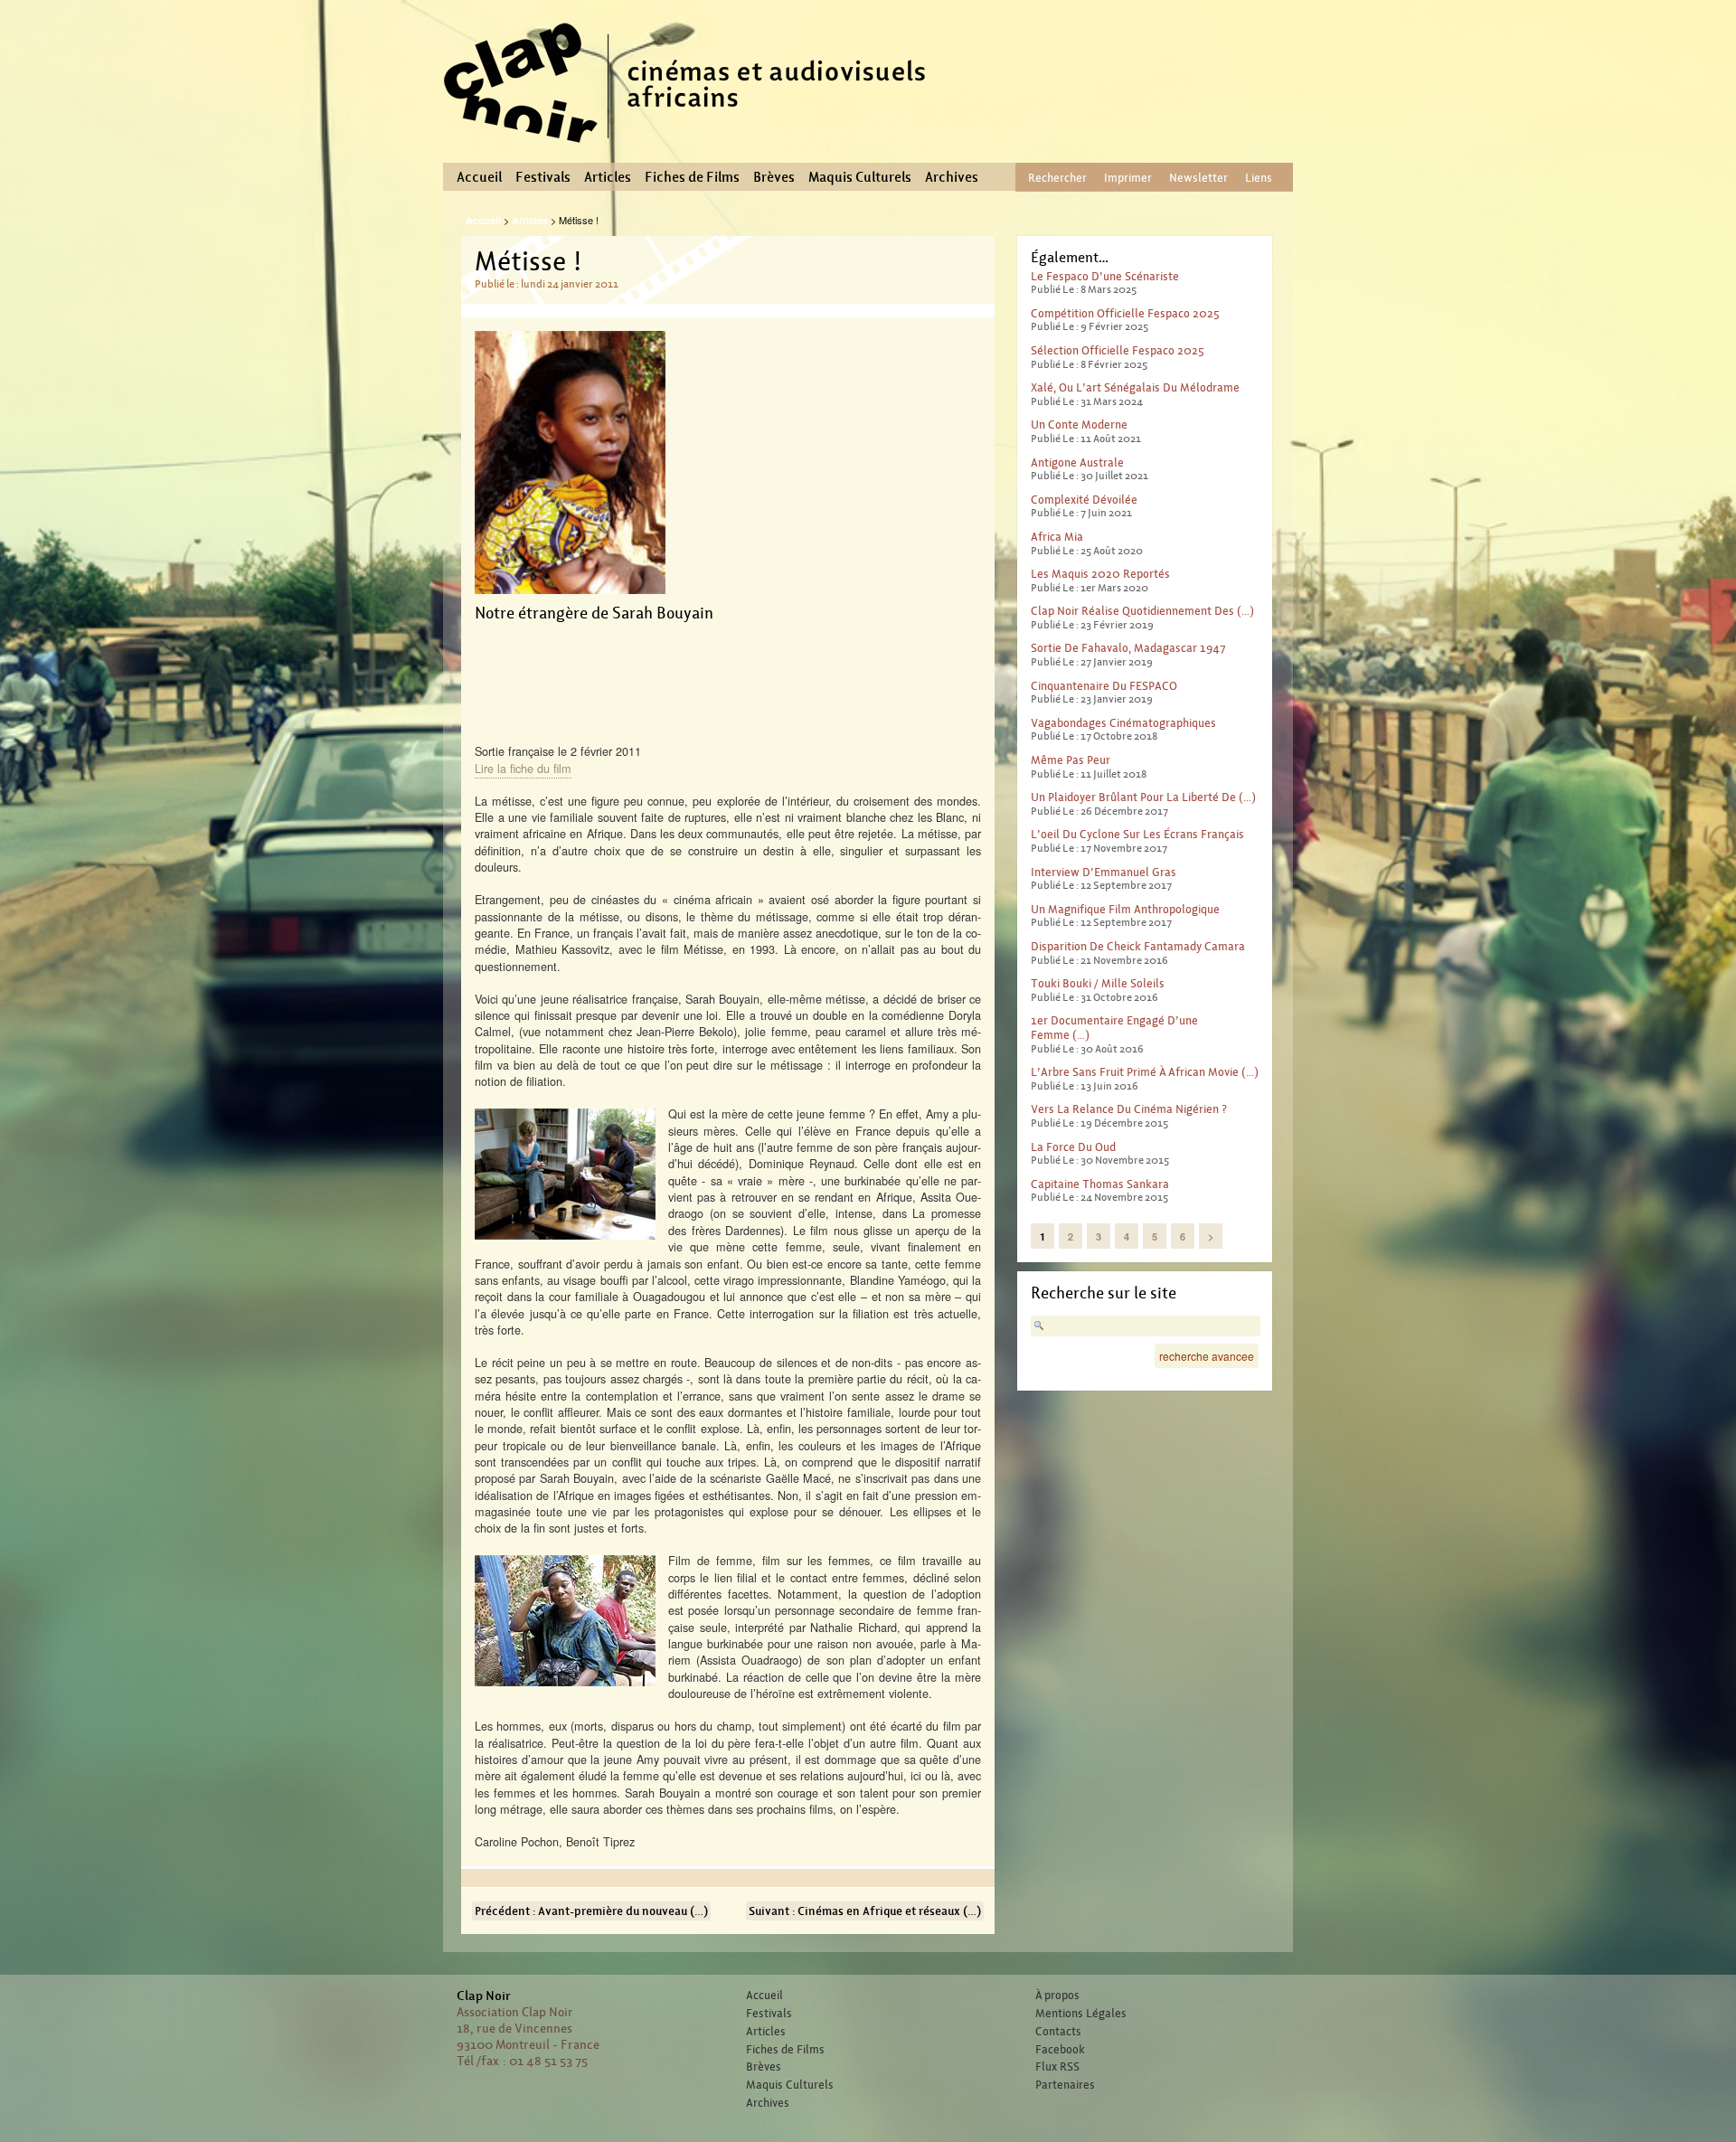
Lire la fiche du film (523, 768)
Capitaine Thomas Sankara (1100, 1184)
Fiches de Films (692, 177)
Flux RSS (1057, 2067)
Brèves (774, 177)
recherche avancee (1207, 1356)
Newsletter (1198, 178)
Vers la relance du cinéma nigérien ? (1129, 1109)
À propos (1057, 1996)
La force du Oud (1073, 1147)
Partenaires (1065, 2085)
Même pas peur (1071, 760)
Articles (608, 177)
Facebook (1060, 2050)
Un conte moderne (1079, 425)
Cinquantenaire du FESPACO (1104, 686)
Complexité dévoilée (1084, 500)
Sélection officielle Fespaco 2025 (1118, 350)
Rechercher (1057, 178)
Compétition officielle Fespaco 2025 (1125, 313)
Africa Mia (1057, 537)
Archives (952, 177)
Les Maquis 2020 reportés (1100, 574)
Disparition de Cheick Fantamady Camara (1138, 946)
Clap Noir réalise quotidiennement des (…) (1142, 611)
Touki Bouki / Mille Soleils (1098, 983)
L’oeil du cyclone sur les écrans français (1137, 834)
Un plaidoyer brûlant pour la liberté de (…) (1143, 797)
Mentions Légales (1081, 2014)
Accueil (479, 177)
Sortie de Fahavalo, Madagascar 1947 (1128, 648)
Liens (1259, 178)
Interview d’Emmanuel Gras (1104, 872)
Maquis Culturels (860, 177)
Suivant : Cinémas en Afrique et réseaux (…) (865, 1911)
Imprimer (1128, 178)
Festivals (543, 177)
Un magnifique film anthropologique (1125, 909)
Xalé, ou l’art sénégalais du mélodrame (1135, 387)
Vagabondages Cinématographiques (1123, 723)
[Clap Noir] (692, 149)
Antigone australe (1077, 462)
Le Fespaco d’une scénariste (1105, 276)
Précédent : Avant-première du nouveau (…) (591, 1911)
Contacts (1058, 2032)
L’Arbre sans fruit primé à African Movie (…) (1145, 1072)
